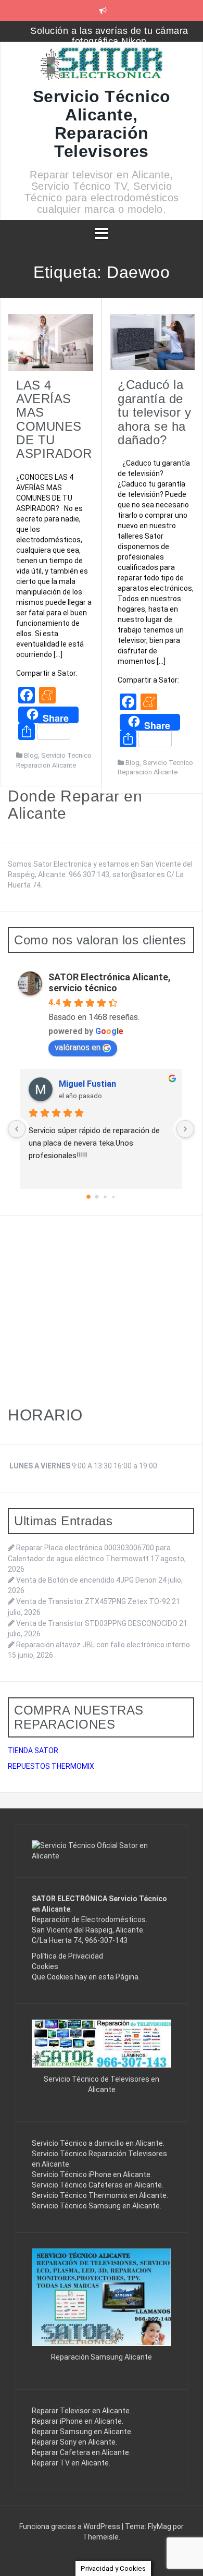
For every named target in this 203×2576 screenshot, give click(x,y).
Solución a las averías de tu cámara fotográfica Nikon (109, 36)
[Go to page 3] (113, 1196)
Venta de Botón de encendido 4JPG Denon (86, 1580)
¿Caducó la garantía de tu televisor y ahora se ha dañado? (154, 412)
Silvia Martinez (88, 1084)
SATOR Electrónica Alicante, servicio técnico (110, 982)
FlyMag (160, 2526)
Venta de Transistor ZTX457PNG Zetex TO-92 (93, 1601)
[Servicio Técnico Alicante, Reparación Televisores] (102, 67)
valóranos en (78, 1047)
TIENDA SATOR (33, 1751)
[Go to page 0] (89, 1197)
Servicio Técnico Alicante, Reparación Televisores (102, 124)
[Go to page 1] (97, 1197)
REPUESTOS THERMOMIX (51, 1766)
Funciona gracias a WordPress (71, 2526)
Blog (31, 755)
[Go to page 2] (105, 1197)
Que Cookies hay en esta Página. (86, 1977)
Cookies (45, 1966)
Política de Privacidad (67, 1956)
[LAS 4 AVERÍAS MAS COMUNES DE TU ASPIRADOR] (51, 342)
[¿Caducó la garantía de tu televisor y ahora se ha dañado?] (152, 342)
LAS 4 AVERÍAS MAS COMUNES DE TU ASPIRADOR (54, 420)
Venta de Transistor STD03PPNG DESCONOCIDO (97, 1623)
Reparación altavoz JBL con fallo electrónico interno (103, 1645)
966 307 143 (89, 874)
